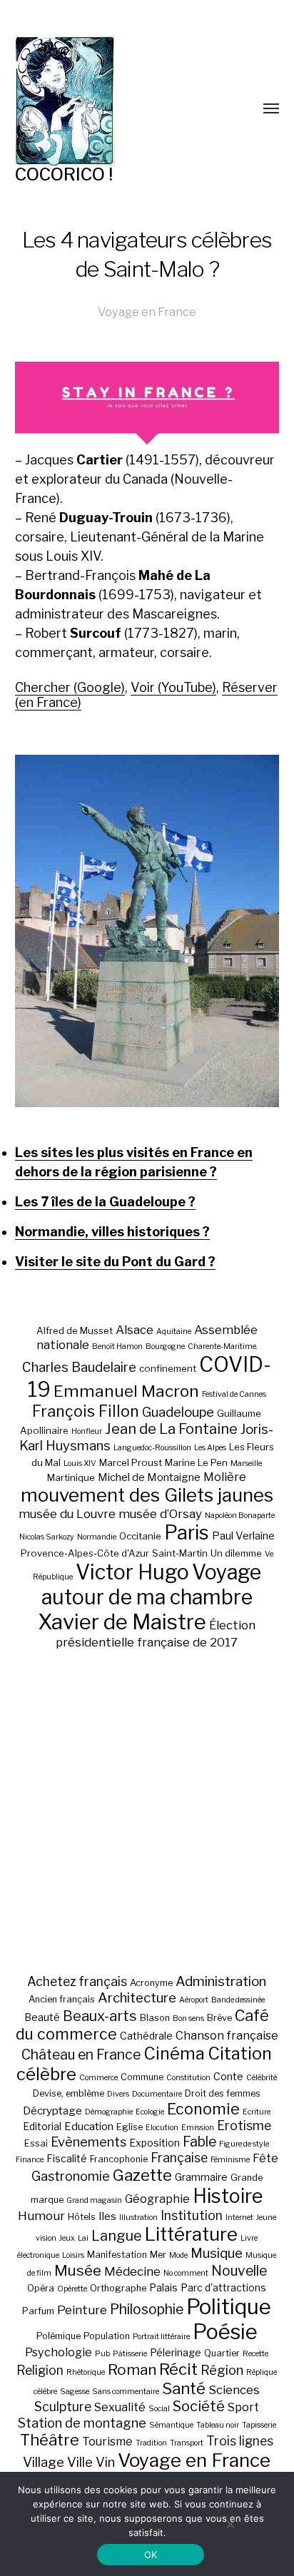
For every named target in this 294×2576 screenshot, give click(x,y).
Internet (239, 2218)
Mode (178, 2255)
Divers (118, 2094)
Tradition (151, 2443)
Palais (163, 2287)
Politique (229, 2307)
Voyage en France (147, 312)
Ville (80, 2462)
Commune (142, 2077)
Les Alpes (210, 1448)
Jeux (67, 2238)
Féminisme (230, 2160)
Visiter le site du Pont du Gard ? (115, 1262)
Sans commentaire (126, 2392)
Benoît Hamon (117, 1346)
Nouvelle (239, 2271)
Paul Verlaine (243, 1536)
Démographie (109, 2112)
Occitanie (140, 1536)
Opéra (41, 2288)
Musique (217, 2253)
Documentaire (157, 2094)
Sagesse (75, 2392)
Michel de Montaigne (149, 1477)
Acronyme (151, 1983)
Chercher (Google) (70, 687)
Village (44, 2462)
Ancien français (62, 1999)
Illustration (138, 2218)
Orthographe (118, 2288)
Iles (107, 2216)
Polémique (59, 2336)
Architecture (137, 1998)
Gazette (142, 2175)
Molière (225, 1477)
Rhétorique (86, 2372)
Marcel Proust (131, 1462)
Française (179, 2158)
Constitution (188, 2078)
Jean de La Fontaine (171, 1429)
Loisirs (73, 2255)
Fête (265, 2158)
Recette (255, 2354)
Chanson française (227, 2035)
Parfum (38, 2311)
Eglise (130, 2127)
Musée (78, 2270)
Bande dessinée (238, 2000)
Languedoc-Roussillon (152, 1448)
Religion (40, 2370)
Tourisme (107, 2441)
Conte (228, 2076)
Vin (105, 2462)
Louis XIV (80, 1463)
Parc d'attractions (223, 2287)
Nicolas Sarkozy (47, 1537)
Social (159, 2409)
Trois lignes (240, 2441)
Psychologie (59, 2352)
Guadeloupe (178, 1412)
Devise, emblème (69, 2093)
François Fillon (86, 1411)
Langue (117, 2236)
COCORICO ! (64, 174)
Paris (187, 1533)
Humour (41, 2216)
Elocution (162, 2128)
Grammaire (201, 2177)
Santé (184, 2388)
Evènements (88, 2142)
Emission (198, 2128)
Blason (155, 2018)
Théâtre (50, 2440)
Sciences (234, 2390)
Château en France (81, 2055)
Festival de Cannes (234, 1394)
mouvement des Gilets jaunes (147, 1495)
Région (222, 2370)
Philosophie (147, 2309)
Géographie (157, 2199)
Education (89, 2126)
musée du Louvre (67, 1514)
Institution (192, 2215)
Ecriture (257, 2112)
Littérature (191, 2234)
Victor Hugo (132, 1572)
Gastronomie (71, 2176)
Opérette (72, 2289)
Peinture (82, 2310)
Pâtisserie (130, 2354)
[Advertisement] (147, 1811)
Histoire (228, 2196)
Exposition (154, 2143)
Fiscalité (67, 2158)
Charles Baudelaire (79, 1367)
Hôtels (82, 2217)
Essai (36, 2143)
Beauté (42, 2017)
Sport (243, 2407)
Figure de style (244, 2144)
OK (151, 2555)
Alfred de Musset (75, 1330)
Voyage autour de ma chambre (151, 1584)
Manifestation (117, 2255)
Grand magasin (94, 2200)
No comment (186, 2273)
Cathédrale (146, 2036)
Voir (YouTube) (173, 687)
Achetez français (77, 1981)
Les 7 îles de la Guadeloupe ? (105, 1202)
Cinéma (174, 2053)
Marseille (246, 1463)
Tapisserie (259, 2425)
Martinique (71, 1477)
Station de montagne (82, 2423)
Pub (102, 2354)
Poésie (225, 2332)
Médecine (132, 2271)
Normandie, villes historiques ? (112, 1232)
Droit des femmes (223, 2093)
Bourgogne (165, 1346)
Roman (132, 2369)
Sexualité (120, 2407)
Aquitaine (174, 1332)
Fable (199, 2142)
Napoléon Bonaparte (240, 1516)
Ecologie (150, 2112)
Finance (30, 2160)
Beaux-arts (100, 2016)
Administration (221, 1981)
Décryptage (52, 2111)
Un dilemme (236, 1553)
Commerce (98, 2078)
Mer (158, 2255)
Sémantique (171, 2425)
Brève (219, 2018)
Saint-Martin (180, 1553)
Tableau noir (218, 2425)
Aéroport (194, 2000)
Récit (178, 2369)
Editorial (42, 2126)
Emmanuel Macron (126, 1391)
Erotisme (244, 2126)
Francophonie (119, 2159)
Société (199, 2406)
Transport (187, 2443)
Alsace (135, 1330)
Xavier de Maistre (122, 1622)
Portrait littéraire (161, 2337)
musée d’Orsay (160, 1514)
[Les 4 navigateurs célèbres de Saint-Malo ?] (147, 931)
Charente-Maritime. (223, 1346)
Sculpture (63, 2407)
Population (107, 2336)
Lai (83, 2238)
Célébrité (262, 2078)
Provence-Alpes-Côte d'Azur (85, 1553)
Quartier (222, 2353)
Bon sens (188, 2018)
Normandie (97, 1537)
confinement (168, 1368)
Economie (203, 2109)
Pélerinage (176, 2352)
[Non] (230, 2524)
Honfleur (87, 1431)
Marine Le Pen (196, 1462)
